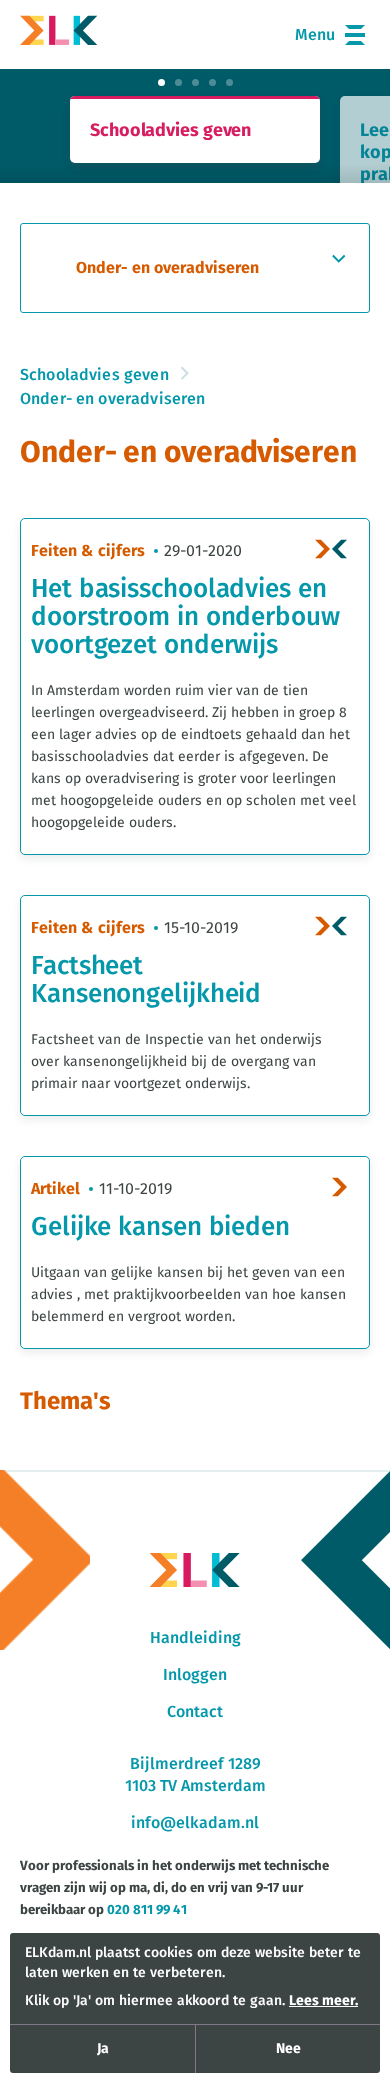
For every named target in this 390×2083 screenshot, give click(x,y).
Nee (288, 2049)
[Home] (59, 34)
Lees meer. (323, 2001)
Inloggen (195, 1675)
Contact (195, 1712)
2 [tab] (178, 82)
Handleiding (195, 1638)
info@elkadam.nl (195, 1823)
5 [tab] (229, 82)
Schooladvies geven (94, 375)
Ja (103, 2049)
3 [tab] (195, 82)
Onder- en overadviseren (112, 399)
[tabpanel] (195, 129)
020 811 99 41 (147, 1910)
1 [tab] (161, 82)
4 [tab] (212, 82)
